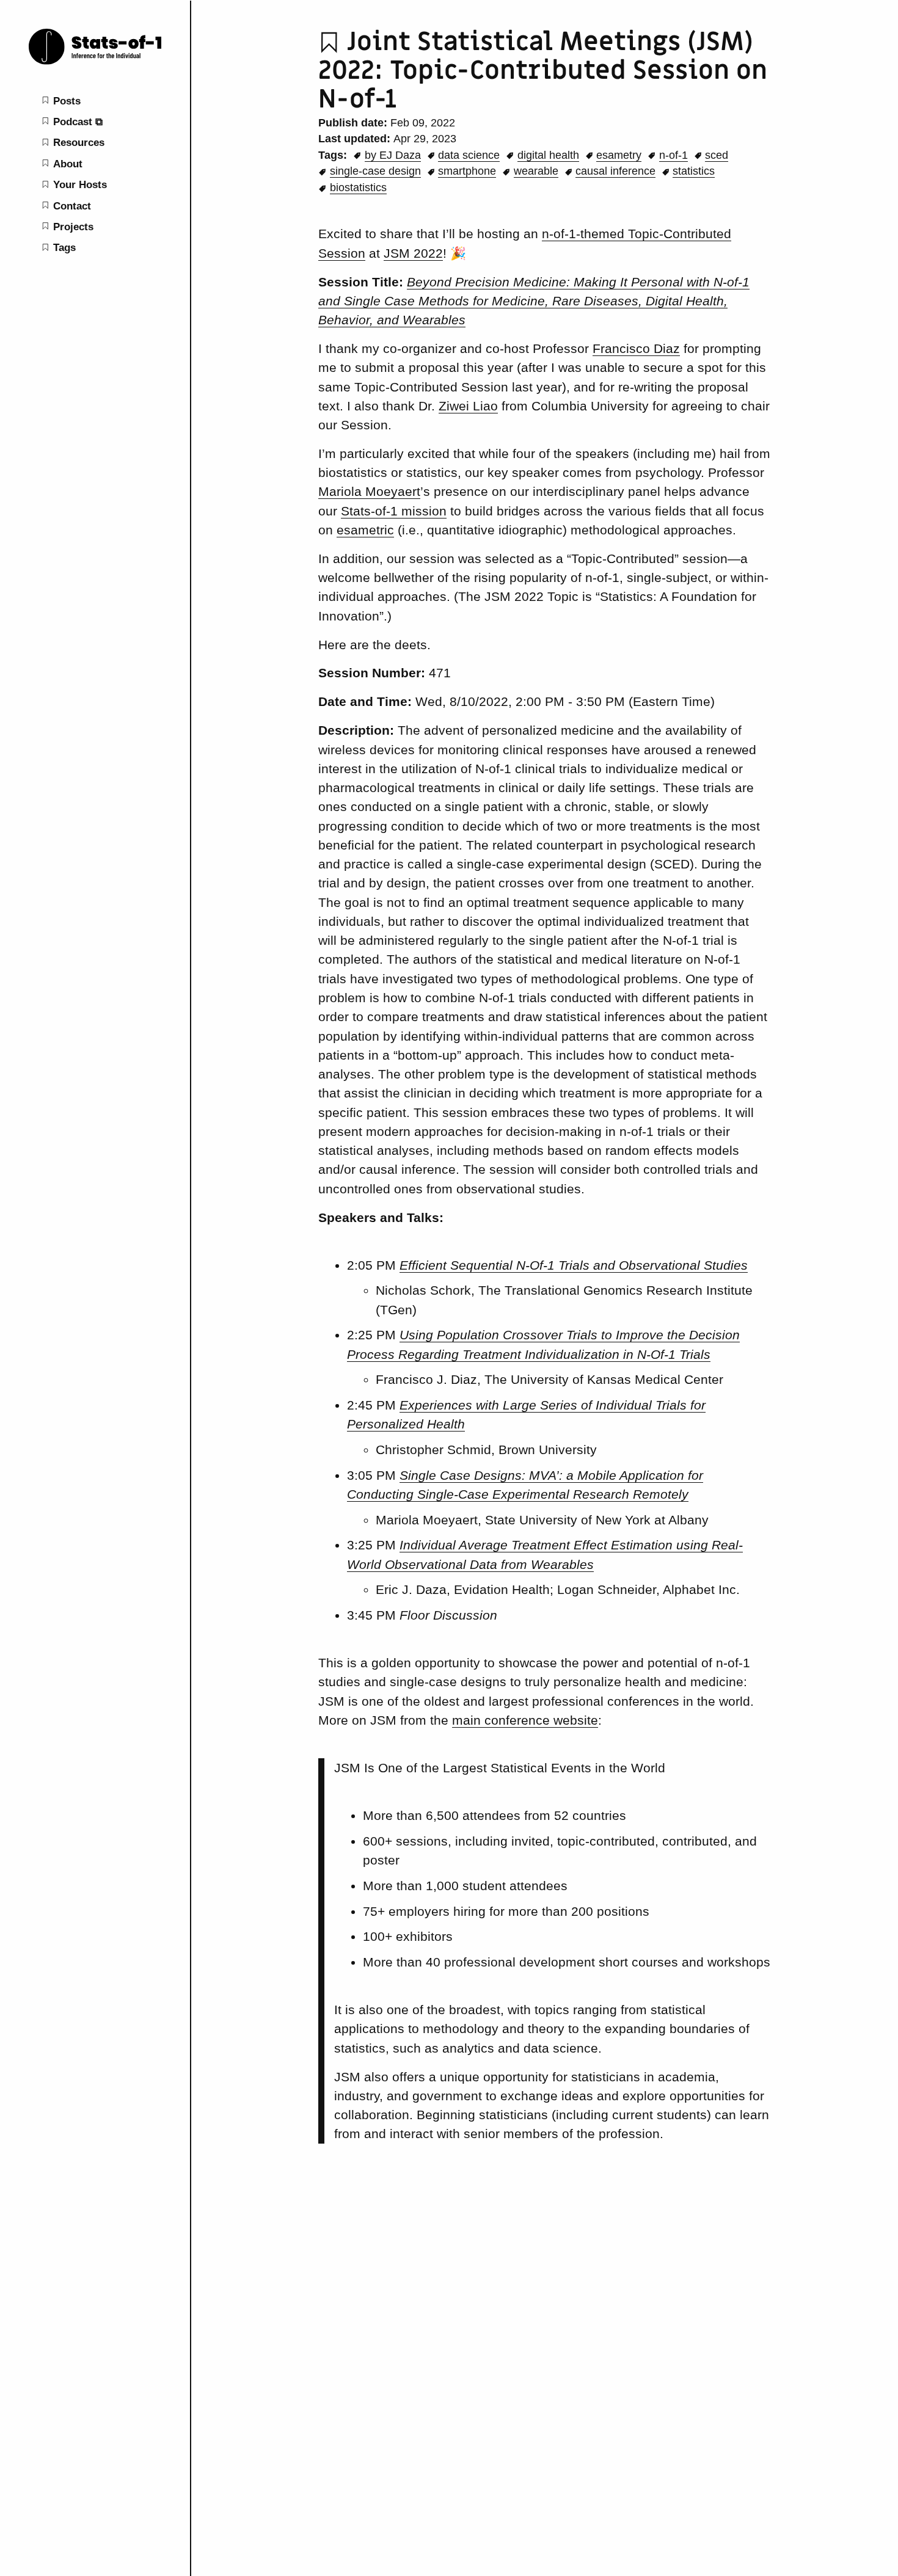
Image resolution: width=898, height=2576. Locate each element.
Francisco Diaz (636, 348)
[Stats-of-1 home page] (95, 63)
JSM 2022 (413, 253)
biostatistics (358, 187)
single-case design (375, 171)
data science (469, 155)
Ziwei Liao (468, 406)
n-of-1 (673, 155)
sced (717, 155)
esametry (619, 155)
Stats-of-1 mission (394, 511)
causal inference (615, 171)
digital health (548, 155)
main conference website (525, 1720)
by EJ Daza (393, 155)
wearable (536, 171)
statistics (694, 171)
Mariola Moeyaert (369, 491)
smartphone (467, 171)
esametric (365, 530)
